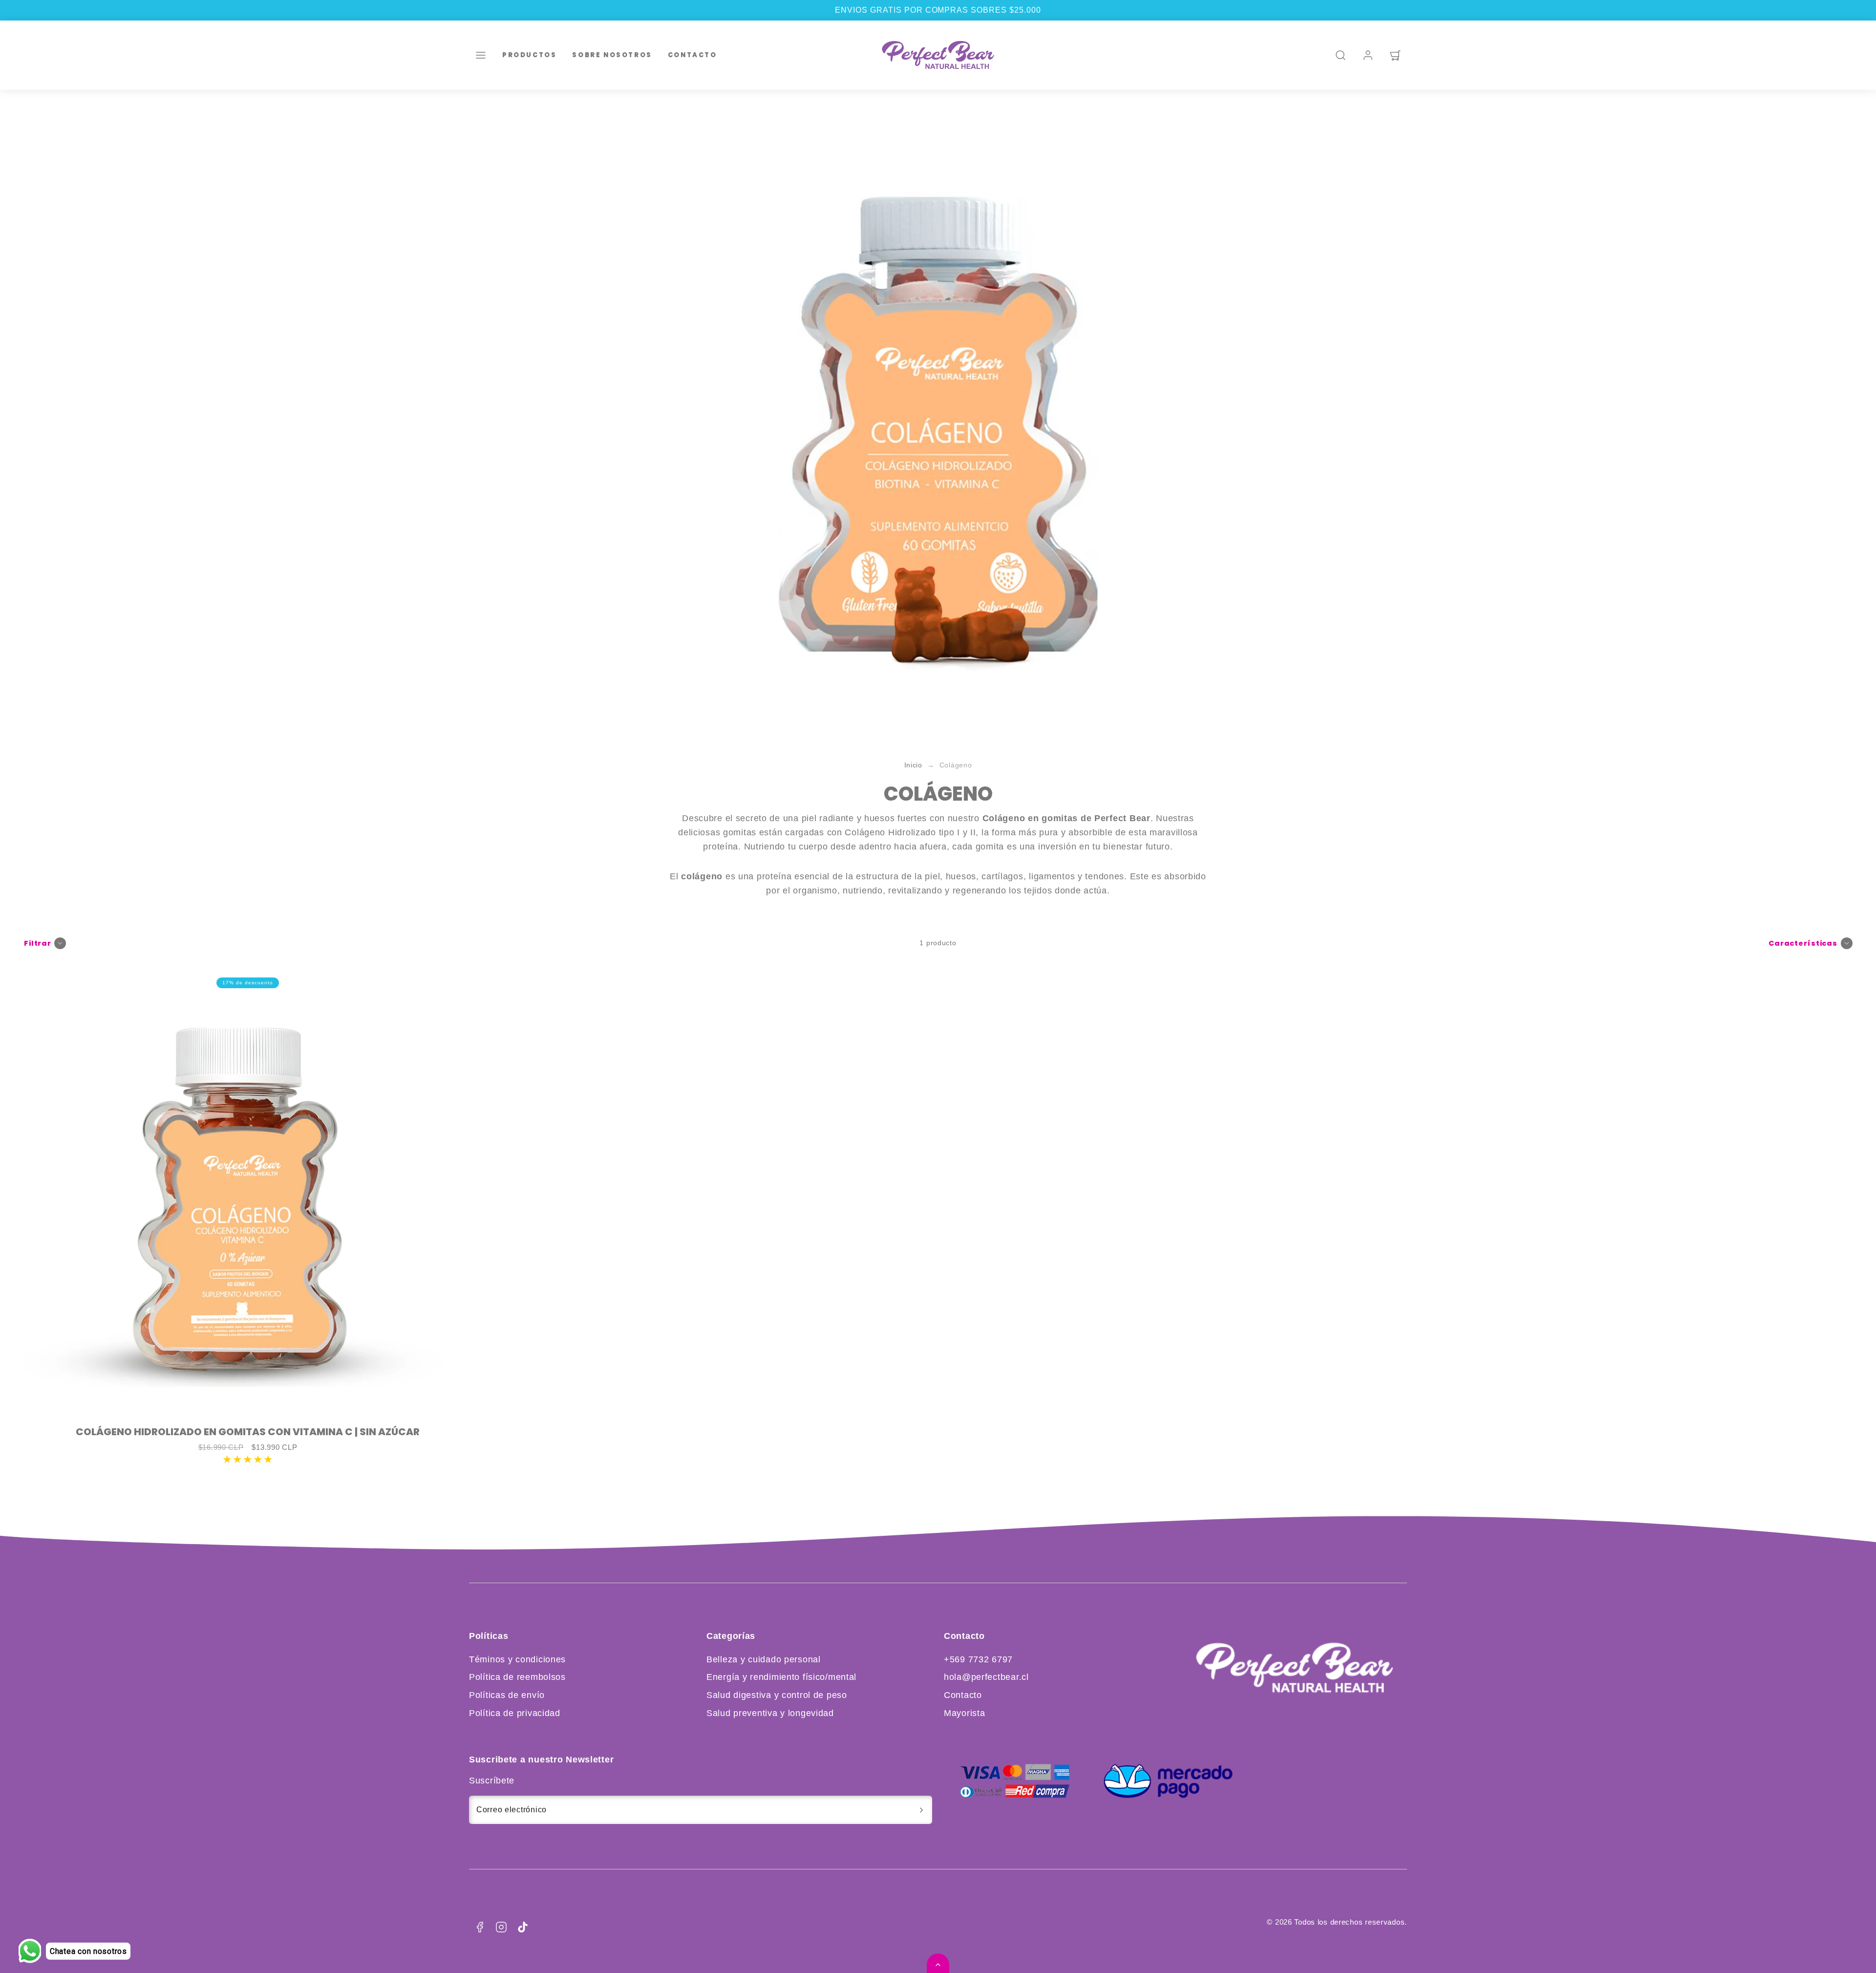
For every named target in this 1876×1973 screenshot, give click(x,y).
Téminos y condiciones (517, 1659)
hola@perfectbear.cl (986, 1677)
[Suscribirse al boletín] (921, 1810)
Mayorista (964, 1713)
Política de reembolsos (517, 1677)
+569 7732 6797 (978, 1659)
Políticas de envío (507, 1695)
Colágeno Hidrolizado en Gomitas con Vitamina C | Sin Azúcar (248, 1432)
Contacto (693, 54)
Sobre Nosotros (612, 54)
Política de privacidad (515, 1713)
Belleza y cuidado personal (764, 1659)
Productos (529, 54)
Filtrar (38, 943)
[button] (481, 55)
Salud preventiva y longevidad (770, 1713)
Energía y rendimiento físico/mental (781, 1677)
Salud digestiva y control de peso (777, 1695)
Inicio (913, 765)
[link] (1368, 55)
